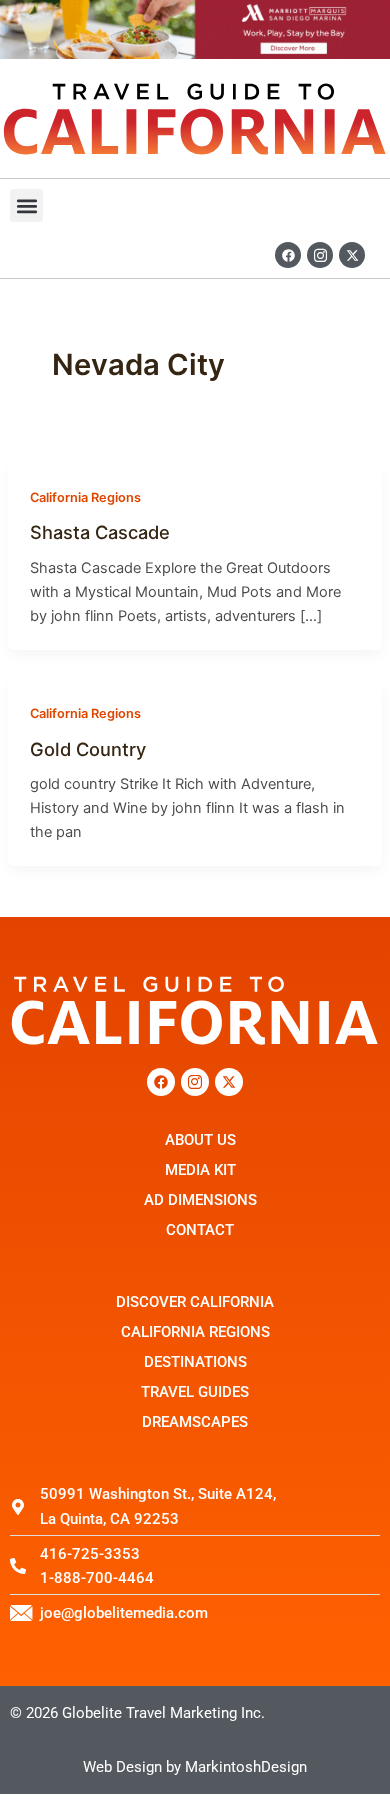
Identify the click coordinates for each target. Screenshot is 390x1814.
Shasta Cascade (100, 532)
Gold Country (88, 749)
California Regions (85, 497)
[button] (26, 205)
